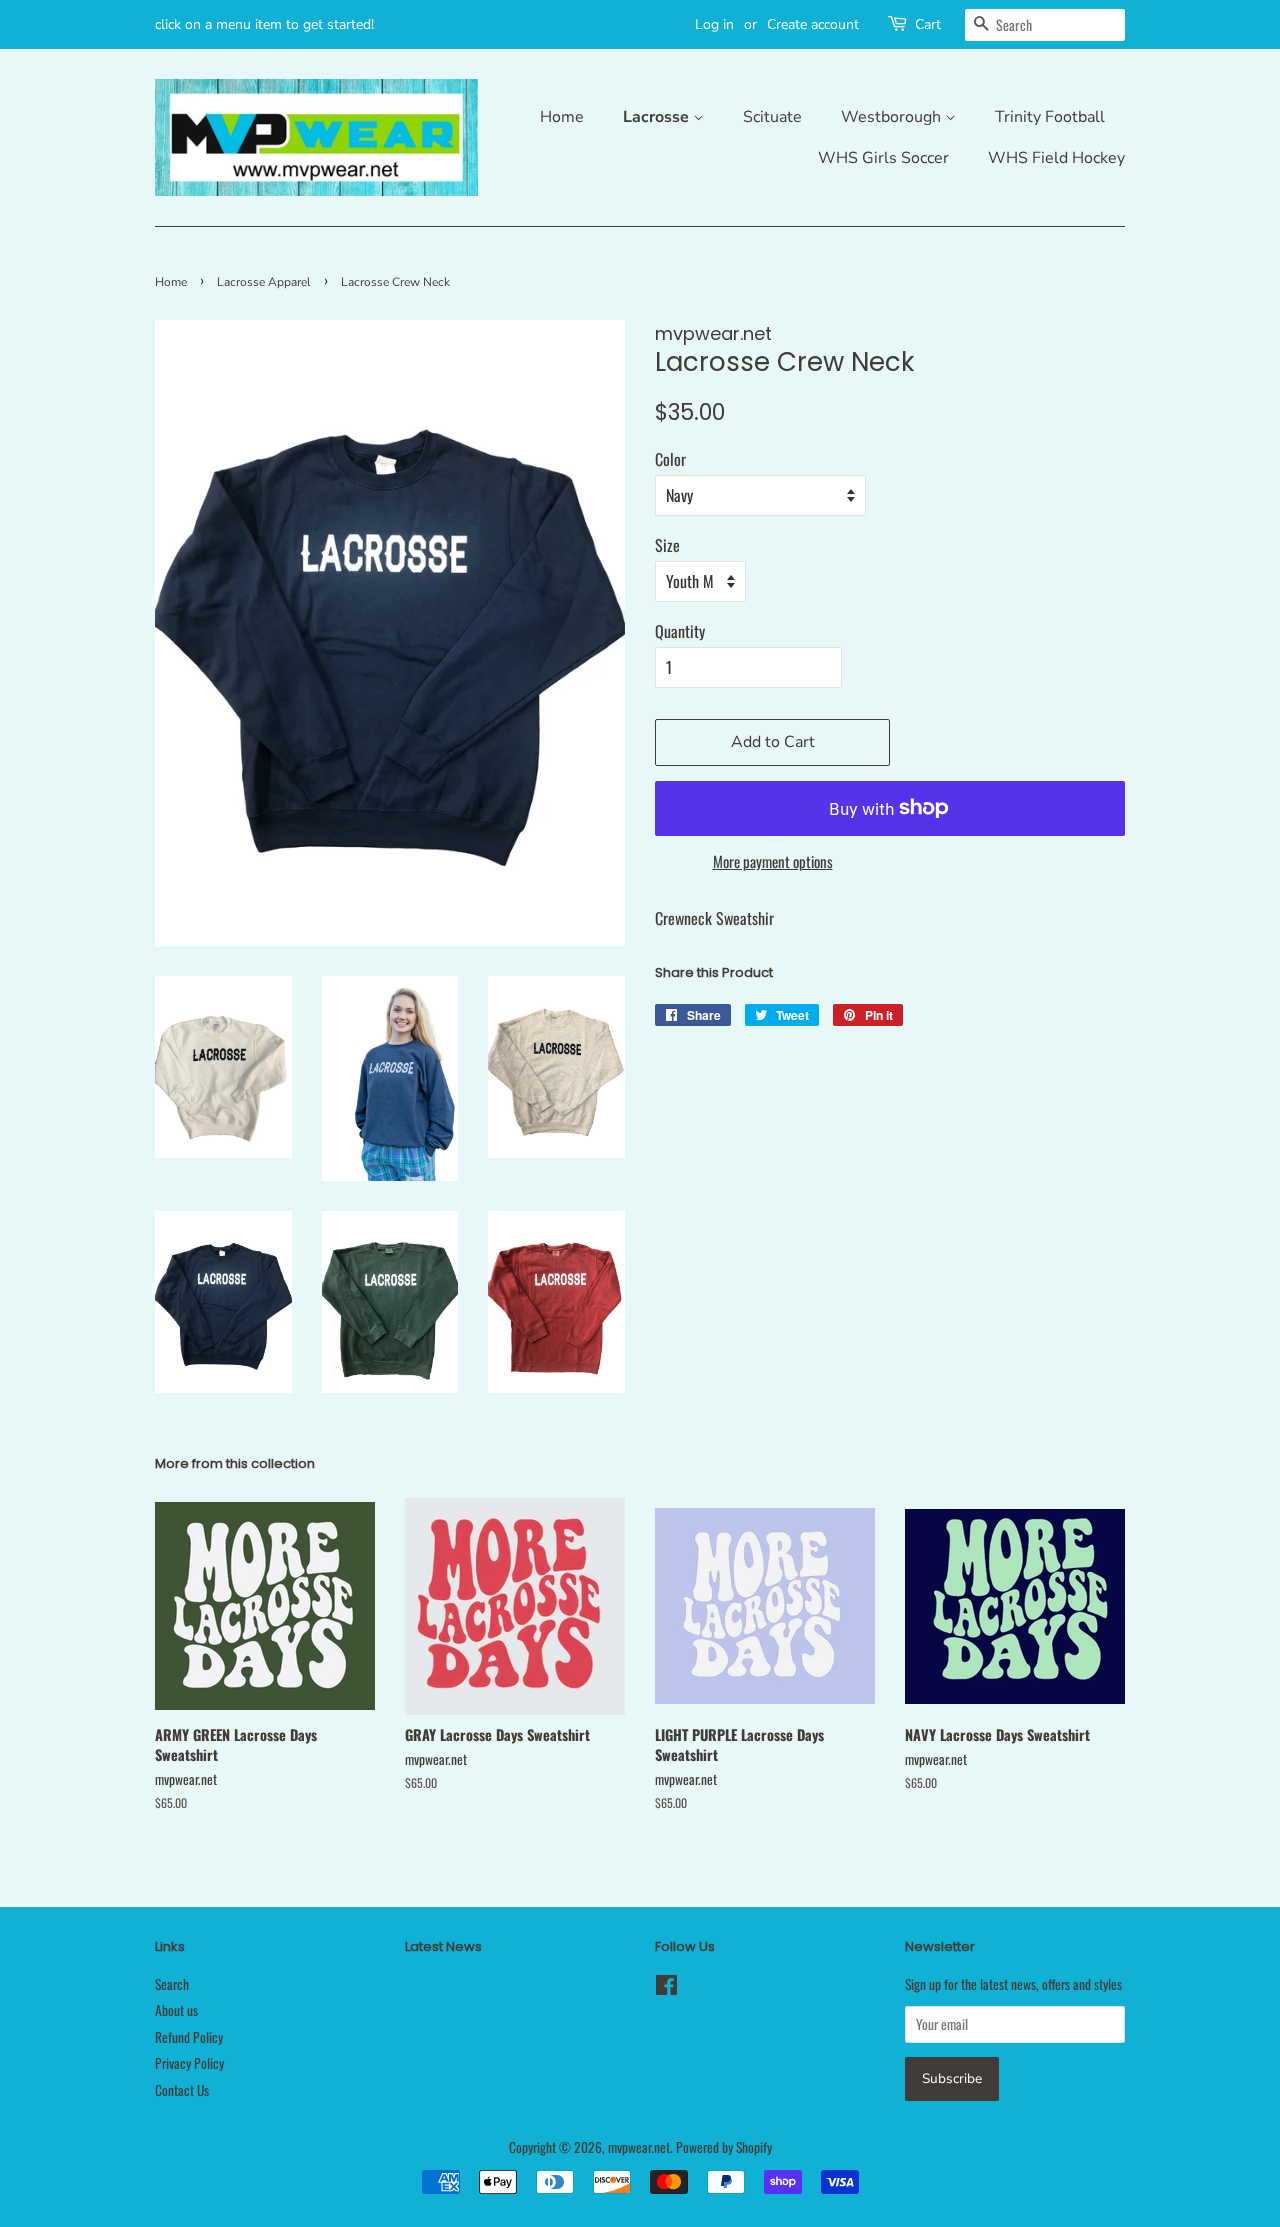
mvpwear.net (639, 2147)
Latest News (443, 1946)
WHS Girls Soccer (883, 158)
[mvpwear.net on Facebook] (666, 1988)
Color (670, 459)
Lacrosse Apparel (264, 282)
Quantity (680, 631)
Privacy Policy (189, 2063)
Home (562, 117)
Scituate (772, 117)
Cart (928, 24)
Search (172, 1984)
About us (176, 2010)
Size (667, 545)
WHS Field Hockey (1056, 158)
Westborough (893, 117)
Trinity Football (1050, 117)
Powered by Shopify (724, 2147)
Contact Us (182, 2090)
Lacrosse (658, 117)
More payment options (773, 861)
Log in (714, 24)
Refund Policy (189, 2037)
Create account (813, 24)
